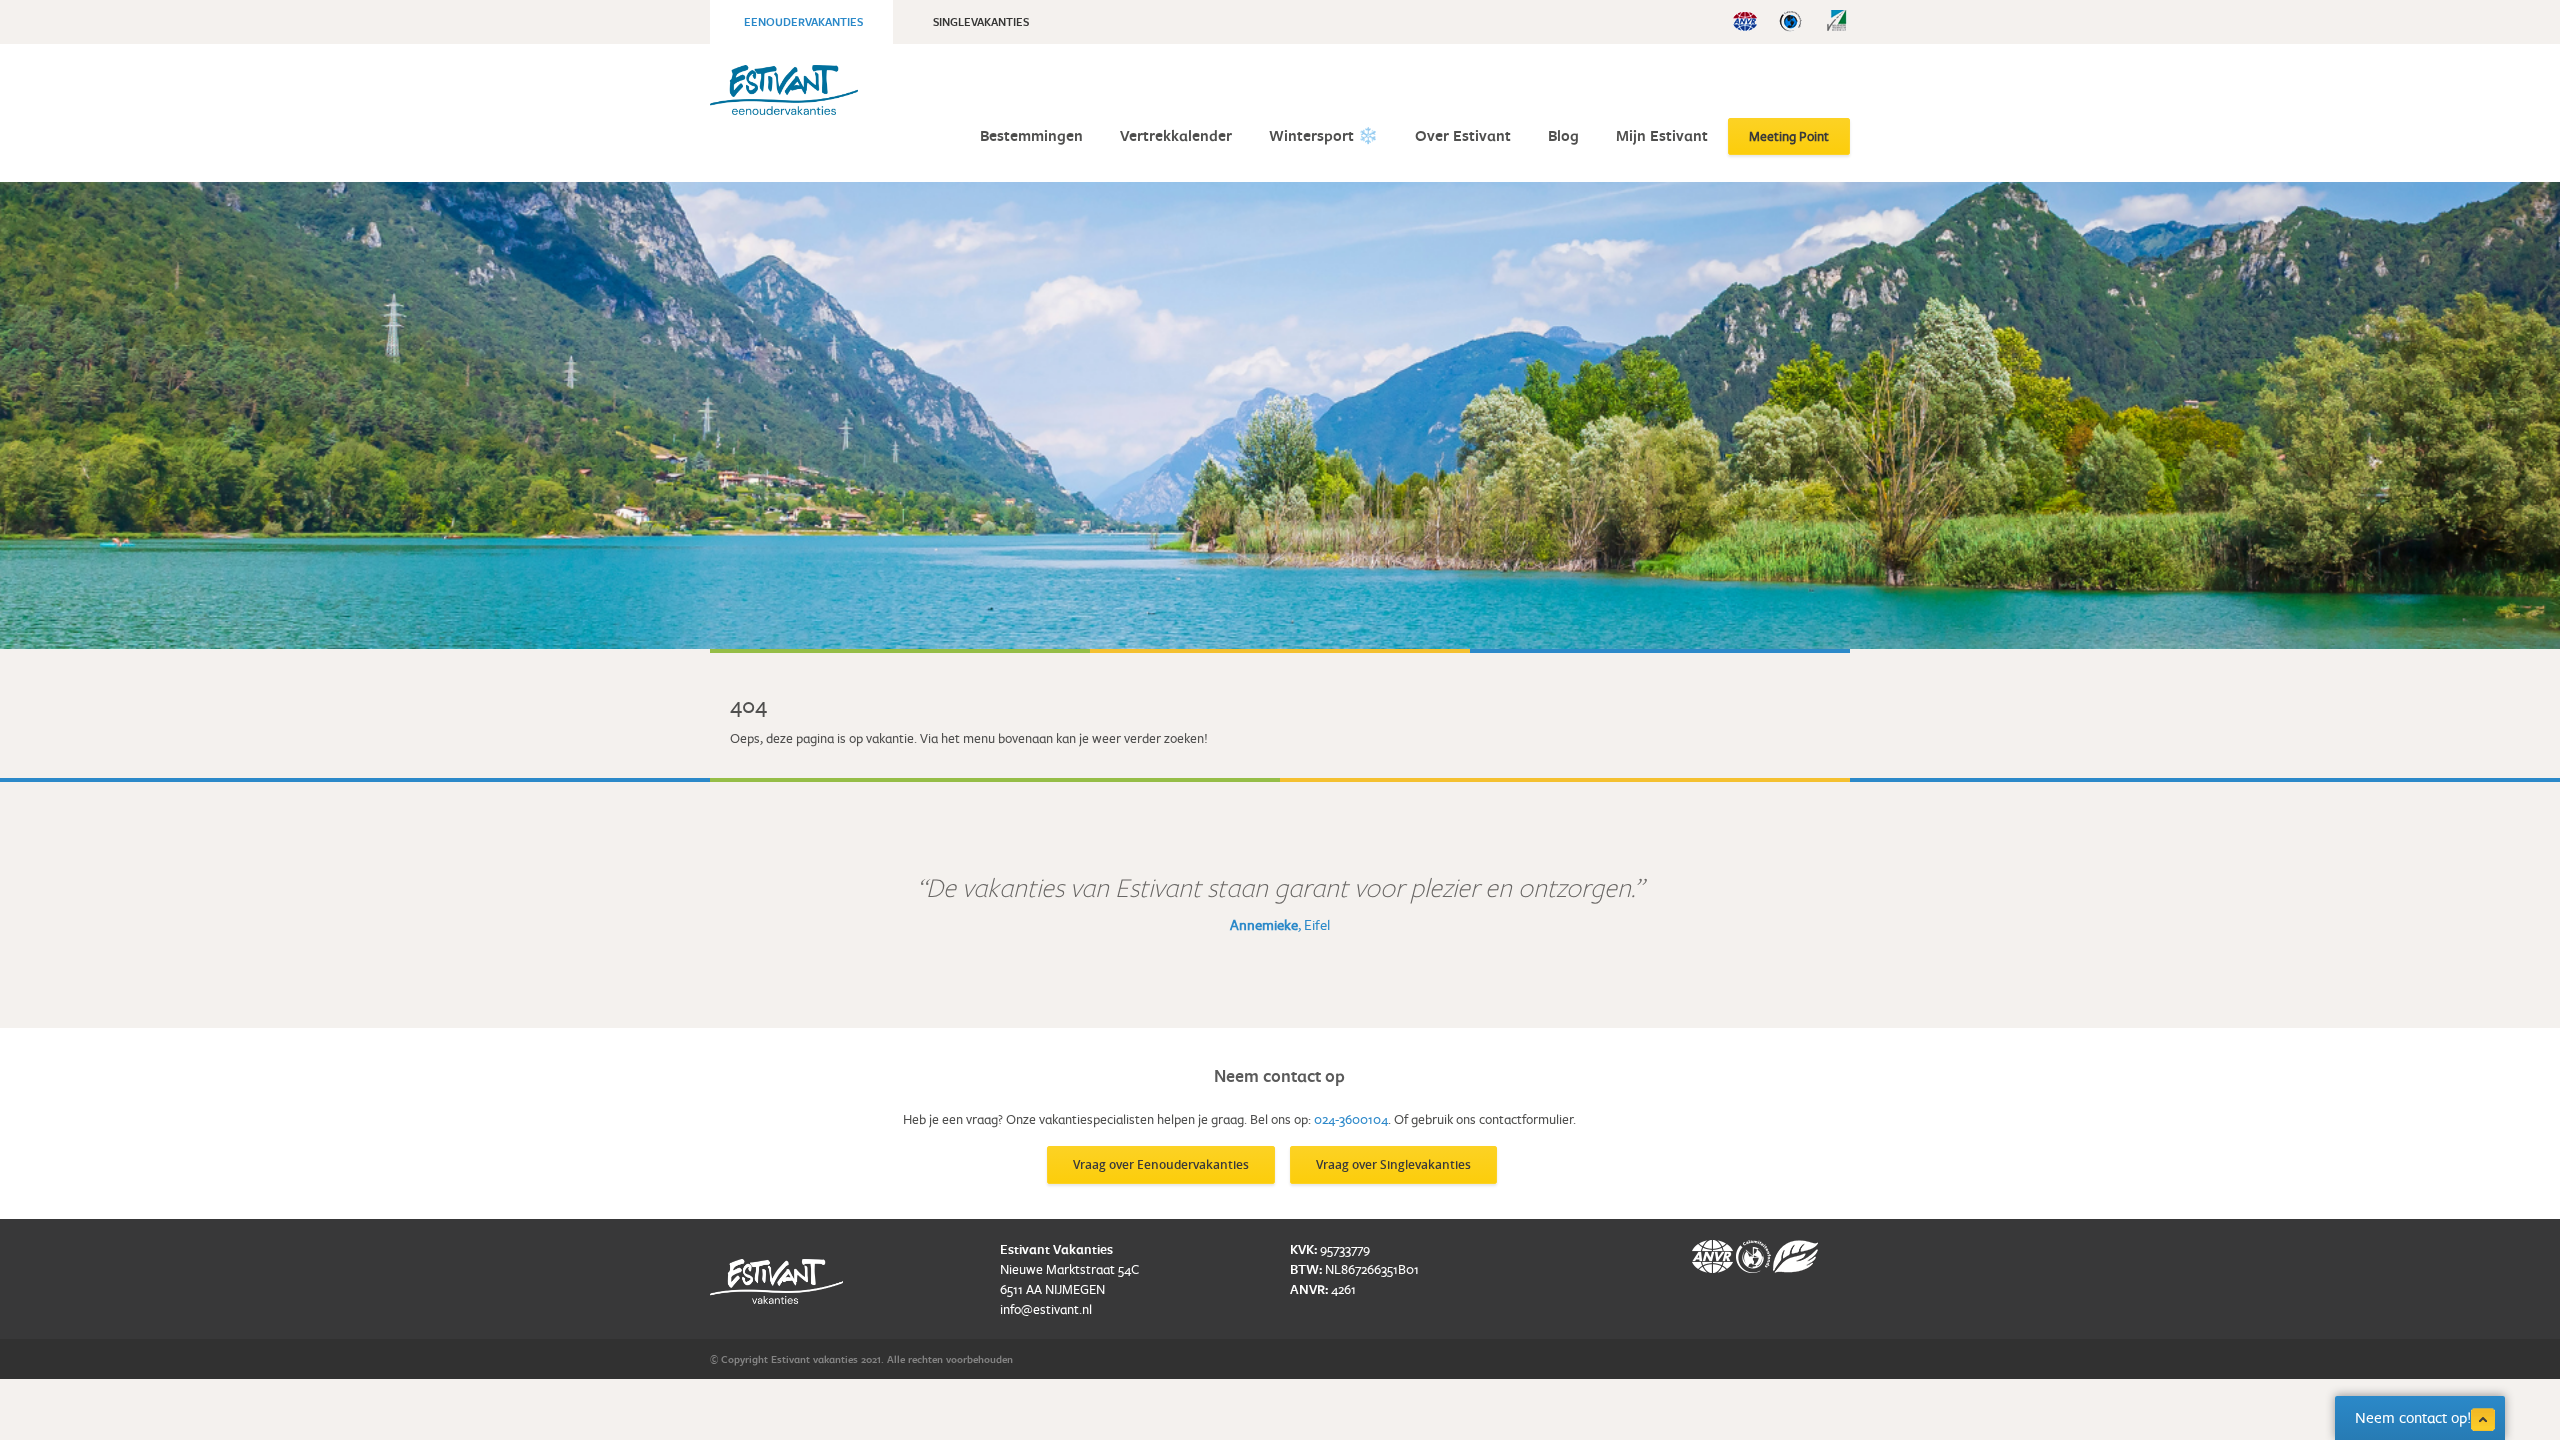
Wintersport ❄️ (1323, 135)
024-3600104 (1351, 1119)
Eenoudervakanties (803, 22)
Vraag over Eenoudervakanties (1161, 1164)
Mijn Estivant (1662, 135)
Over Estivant (1463, 135)
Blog (1563, 135)
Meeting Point (1789, 136)
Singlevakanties (981, 22)
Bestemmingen (1031, 135)
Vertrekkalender (1176, 135)
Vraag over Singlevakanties (1393, 1164)
